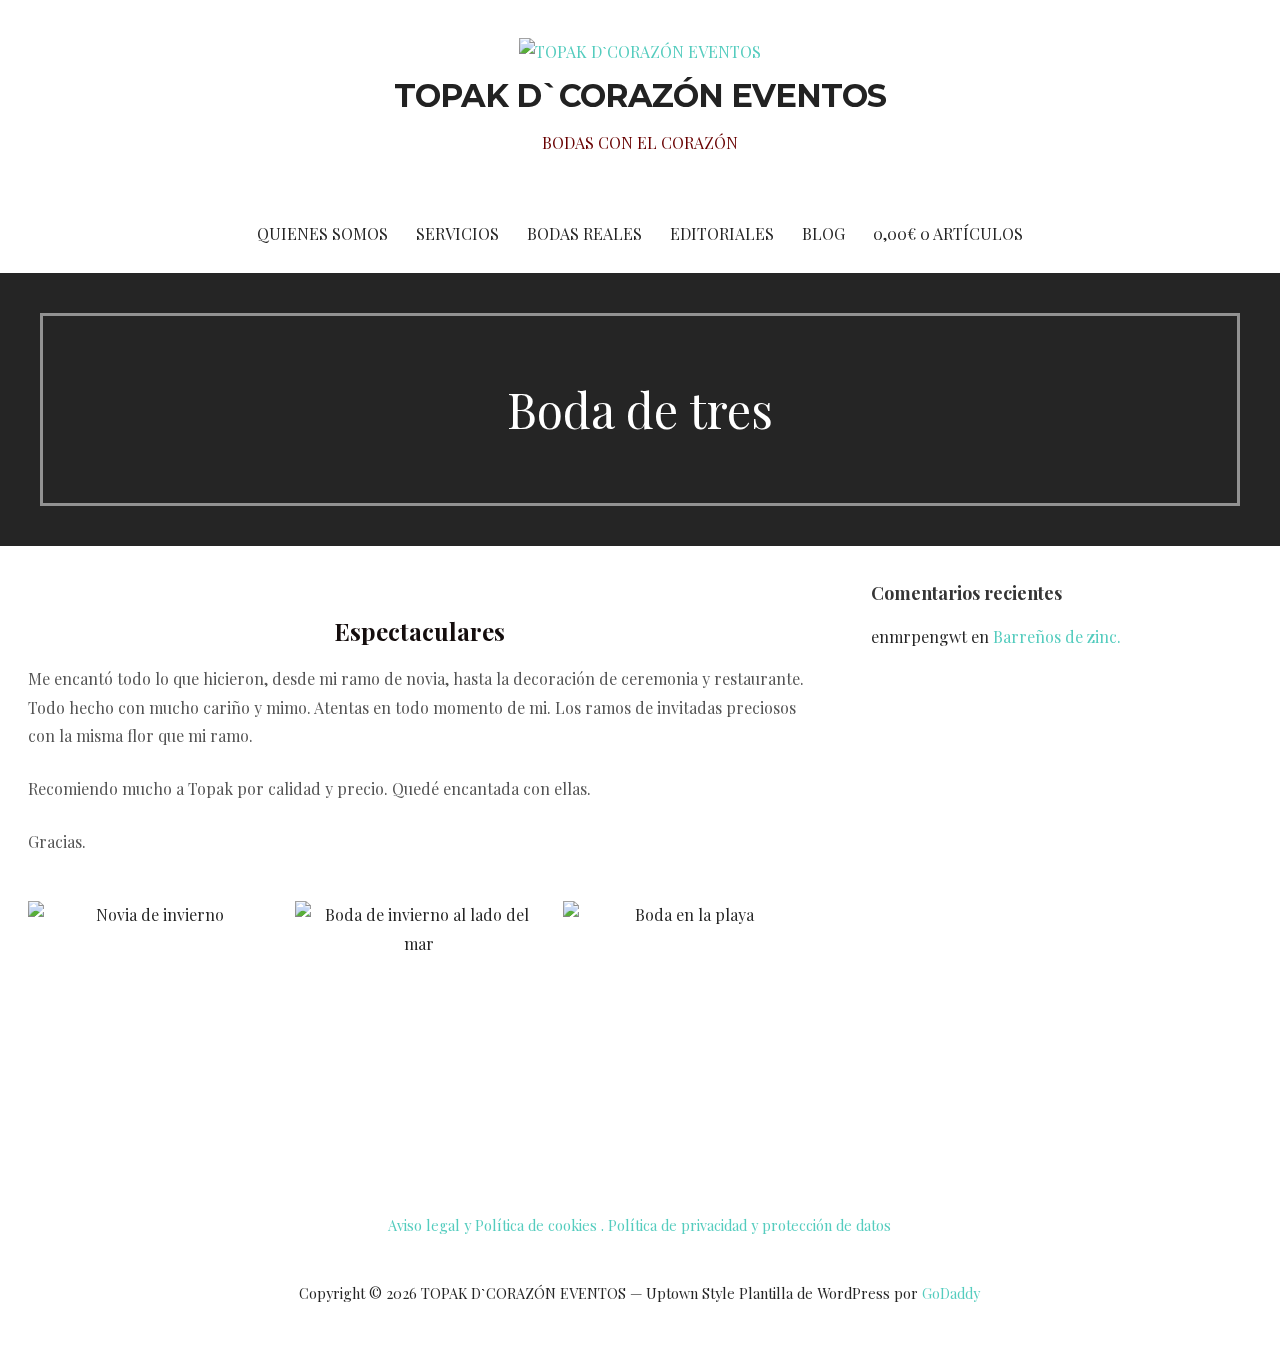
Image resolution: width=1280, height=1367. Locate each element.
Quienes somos (322, 233)
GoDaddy (951, 1293)
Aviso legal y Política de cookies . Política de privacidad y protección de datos (639, 1225)
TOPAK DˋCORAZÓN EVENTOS (640, 95)
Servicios (457, 233)
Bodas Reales (584, 233)
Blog (823, 233)
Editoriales (722, 233)
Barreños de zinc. (1057, 636)
